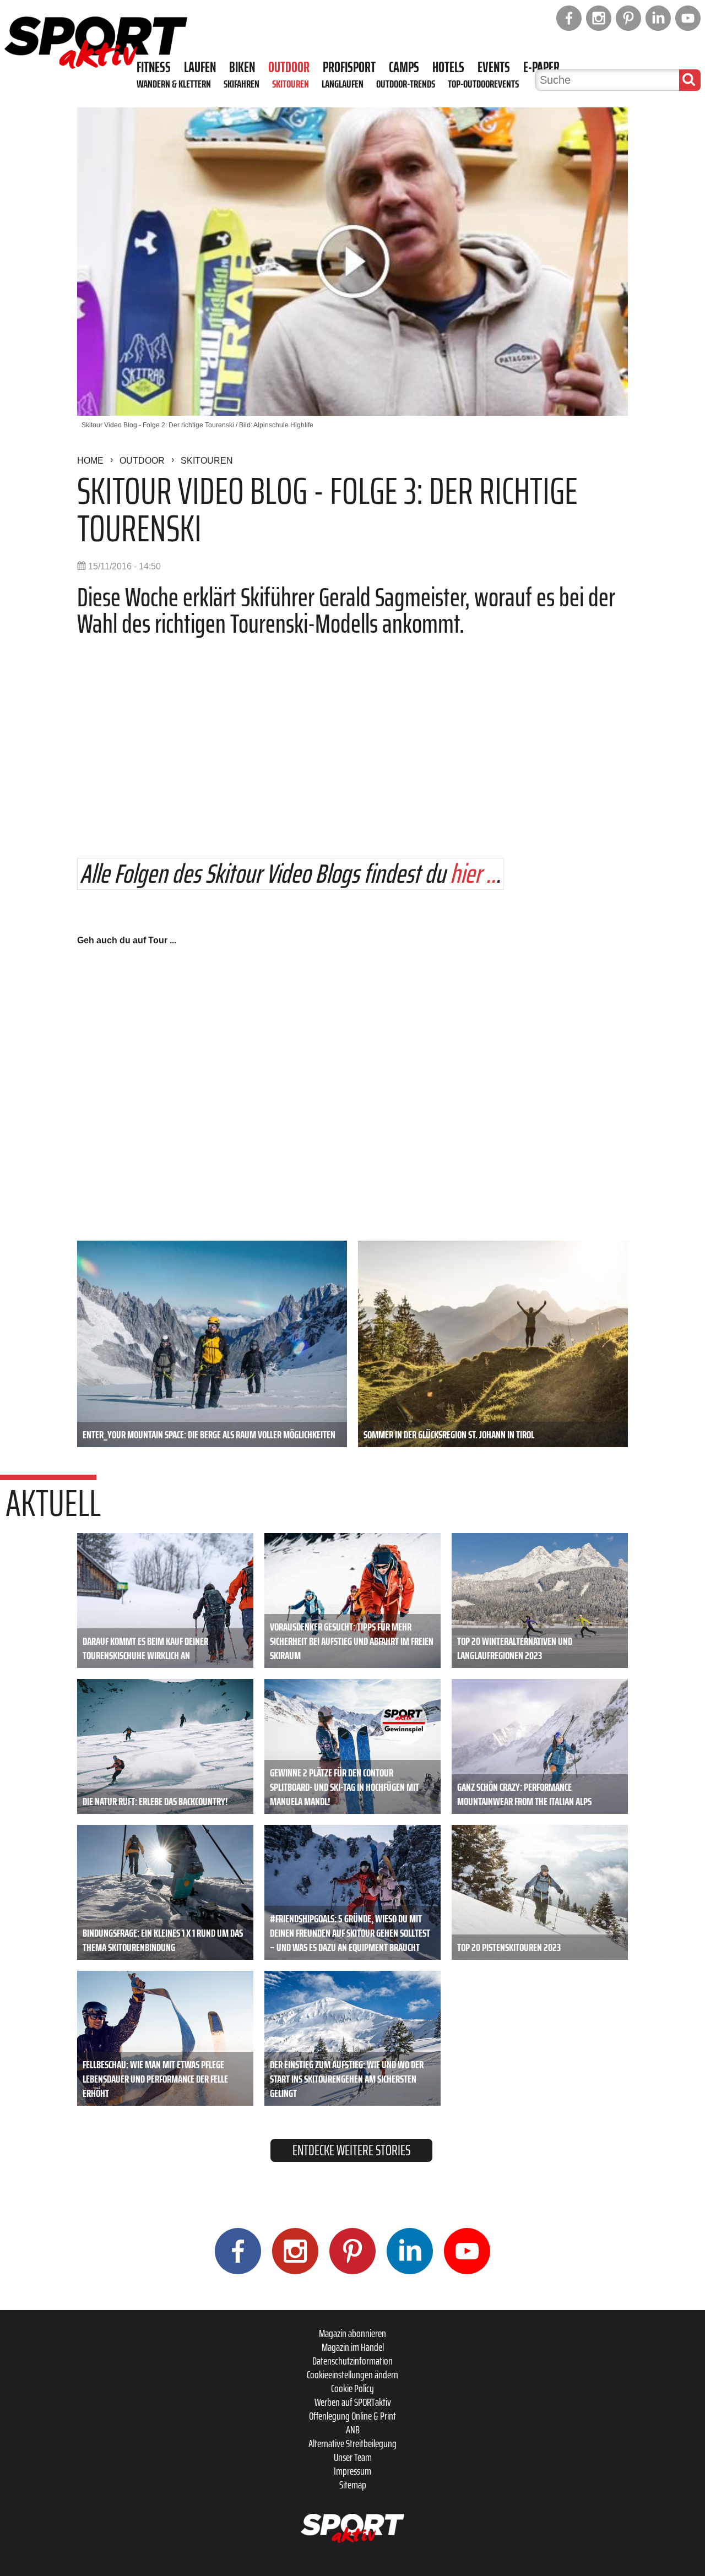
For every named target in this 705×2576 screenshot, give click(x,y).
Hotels (448, 67)
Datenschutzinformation (352, 2361)
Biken (242, 67)
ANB (353, 2430)
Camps (404, 67)
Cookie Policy (352, 2388)
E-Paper (541, 67)
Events (494, 67)
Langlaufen (343, 84)
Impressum (352, 2471)
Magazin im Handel (353, 2347)
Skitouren (291, 84)
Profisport (349, 67)
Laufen (200, 67)
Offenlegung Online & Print (352, 2416)
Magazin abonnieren (352, 2333)
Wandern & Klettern (174, 84)
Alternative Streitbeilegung (352, 2443)
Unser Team (353, 2457)
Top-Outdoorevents (483, 84)
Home (90, 461)
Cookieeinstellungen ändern (352, 2374)
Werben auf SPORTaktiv (353, 2402)
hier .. (473, 874)
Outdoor (289, 67)
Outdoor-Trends (406, 84)
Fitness (154, 67)
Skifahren (242, 84)
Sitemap (353, 2485)
